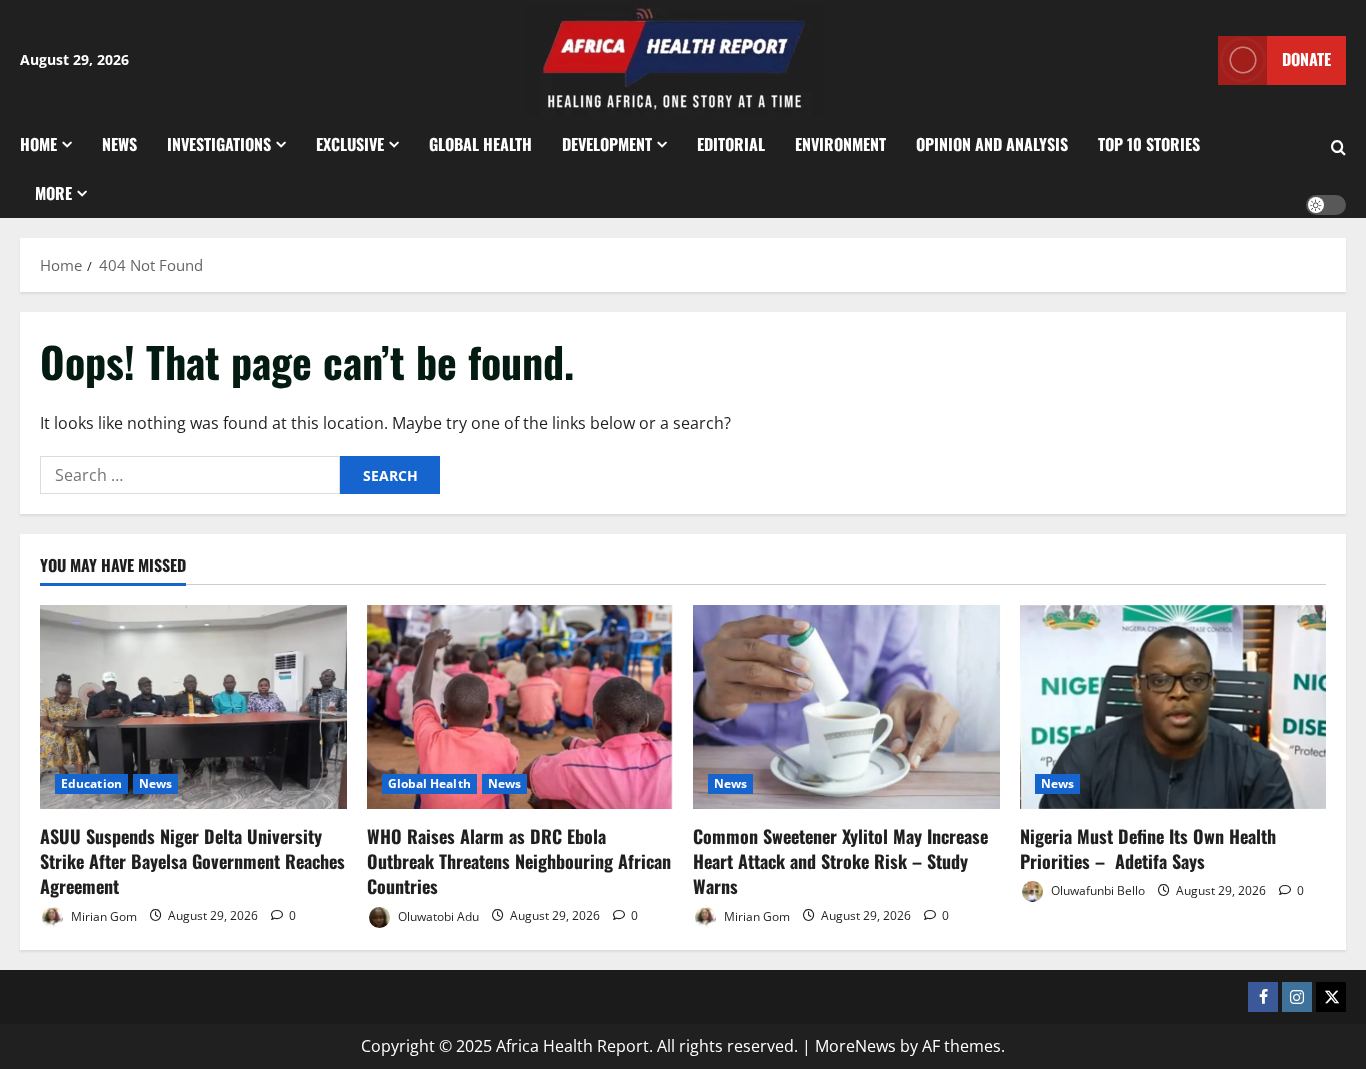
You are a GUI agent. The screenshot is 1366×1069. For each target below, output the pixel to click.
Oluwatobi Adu (437, 915)
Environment (840, 144)
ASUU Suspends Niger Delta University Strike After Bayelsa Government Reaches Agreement (192, 861)
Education (91, 783)
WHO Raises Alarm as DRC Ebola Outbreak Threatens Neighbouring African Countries (519, 861)
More (53, 193)
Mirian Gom (102, 915)
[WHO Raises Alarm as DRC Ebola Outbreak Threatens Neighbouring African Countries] (520, 707)
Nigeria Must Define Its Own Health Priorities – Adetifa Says (1148, 848)
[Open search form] (1338, 148)
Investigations (219, 144)
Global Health (480, 144)
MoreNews (855, 1046)
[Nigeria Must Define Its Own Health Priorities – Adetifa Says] (1173, 707)
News (119, 144)
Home (38, 144)
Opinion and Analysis (992, 144)
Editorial (731, 144)
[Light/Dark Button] (1326, 205)
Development (607, 144)
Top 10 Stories (1149, 144)
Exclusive (350, 144)
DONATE (1306, 59)
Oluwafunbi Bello (1096, 890)
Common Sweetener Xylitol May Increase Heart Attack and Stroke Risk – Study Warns (840, 861)
